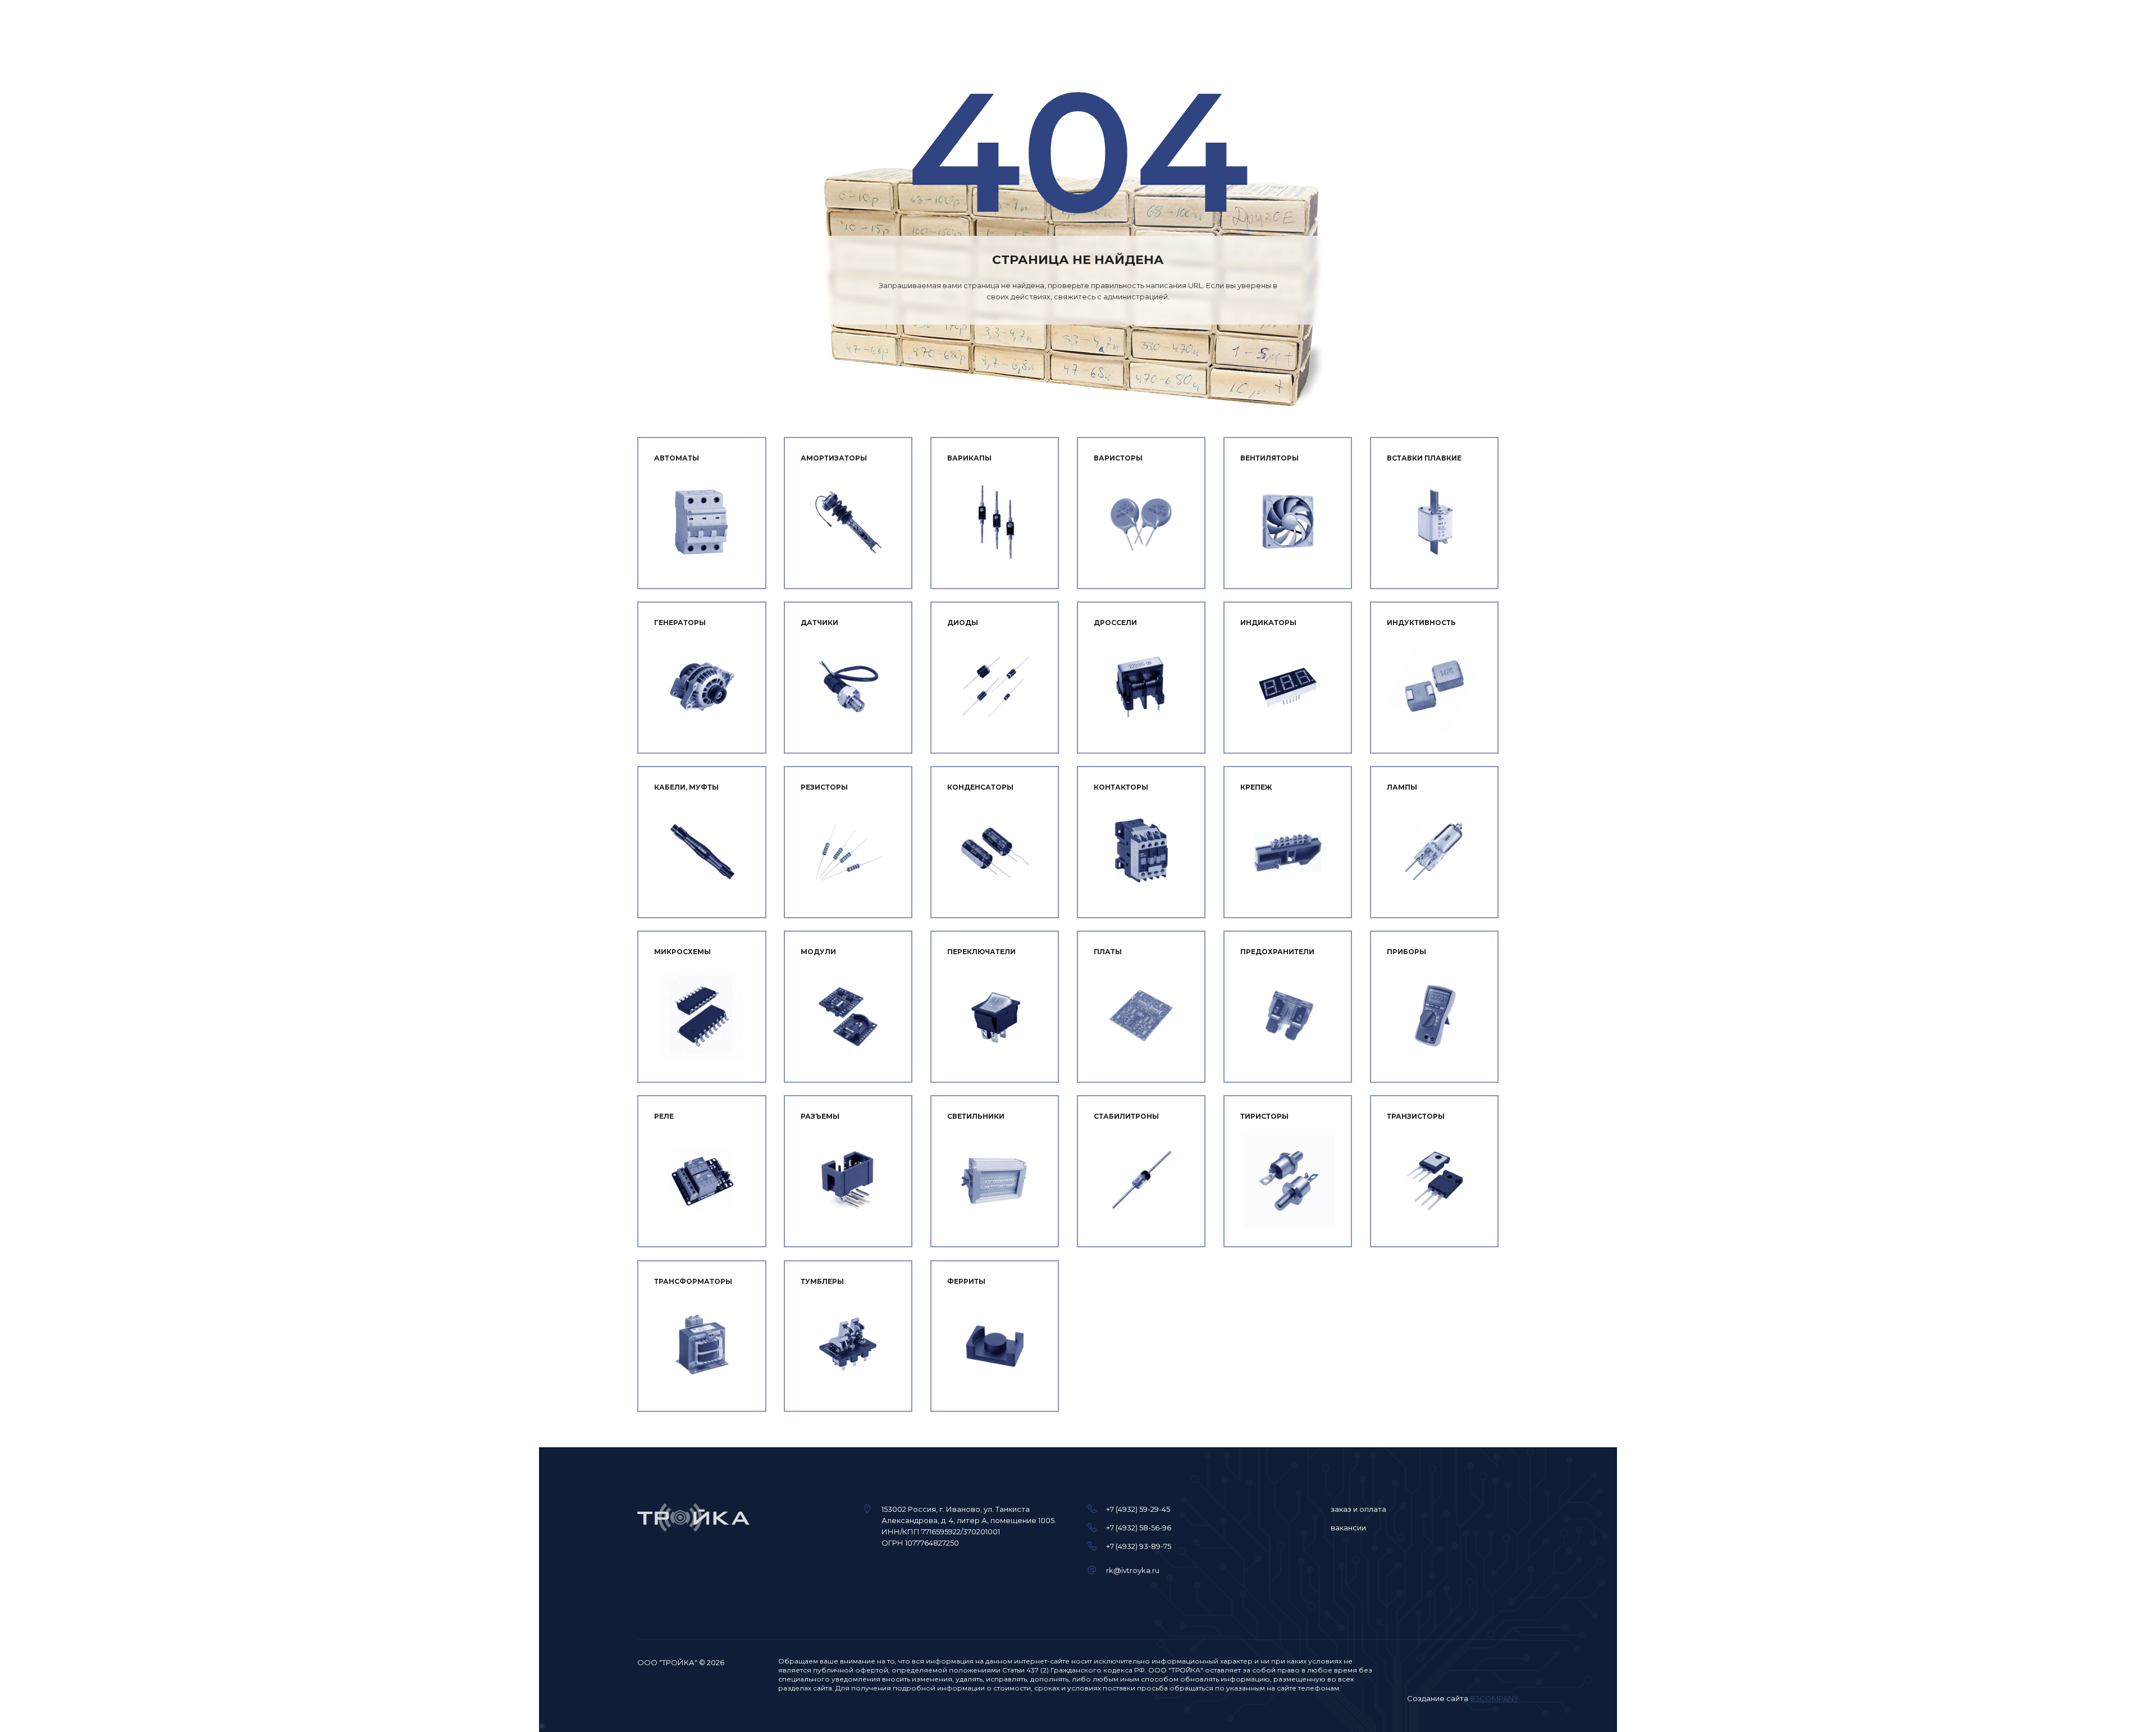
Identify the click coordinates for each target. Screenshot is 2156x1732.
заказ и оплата (1358, 1509)
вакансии (1348, 1528)
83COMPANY (1494, 1698)
